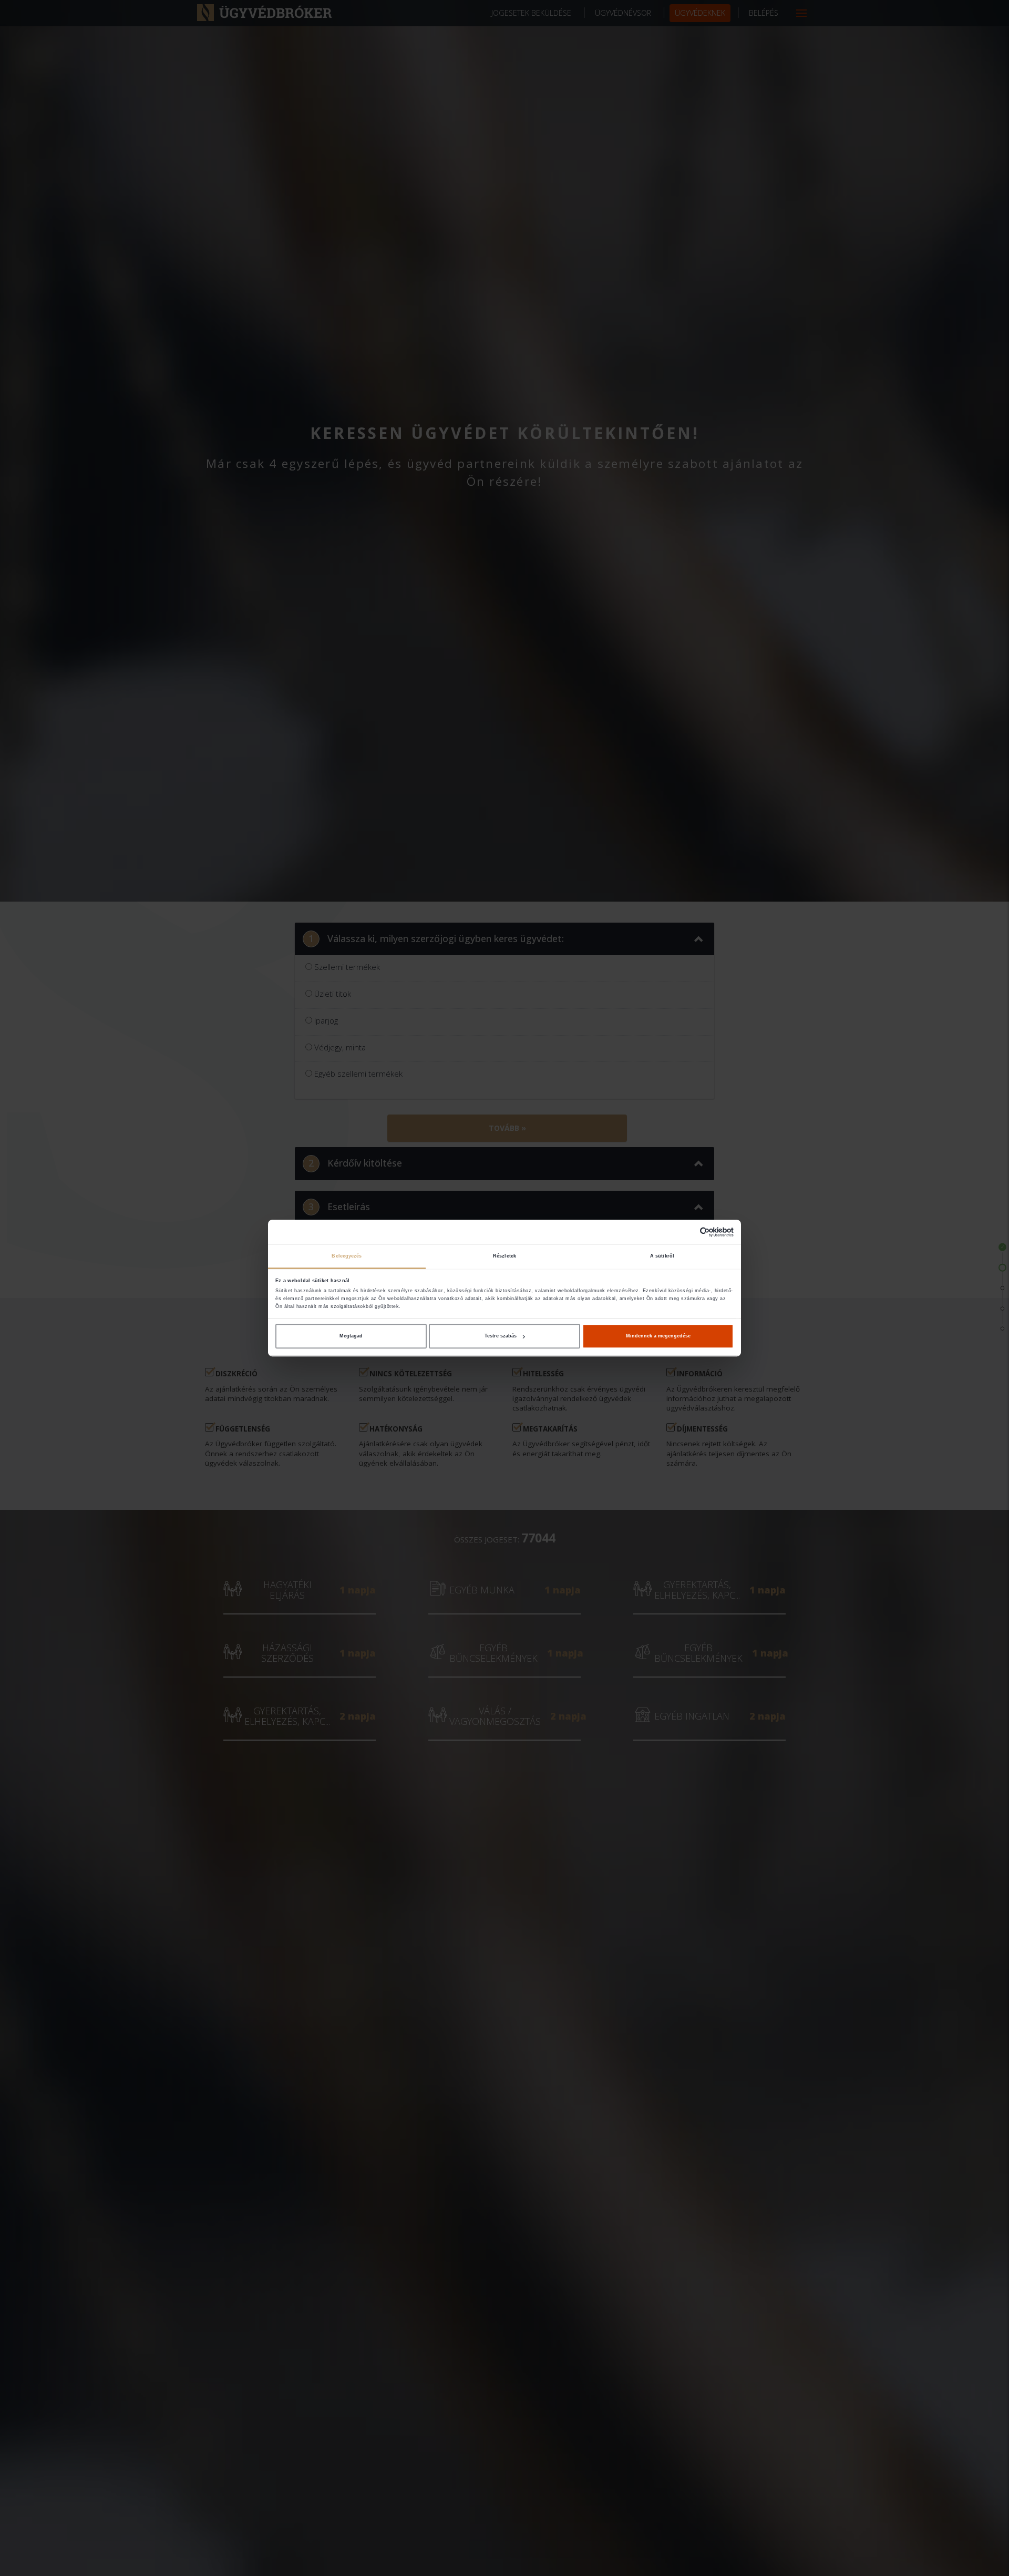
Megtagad (351, 1336)
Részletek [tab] (504, 1256)
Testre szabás (501, 1336)
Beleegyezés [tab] (347, 1256)
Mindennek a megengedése (658, 1336)
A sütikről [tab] (662, 1256)
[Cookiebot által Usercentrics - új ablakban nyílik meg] (688, 1232)
